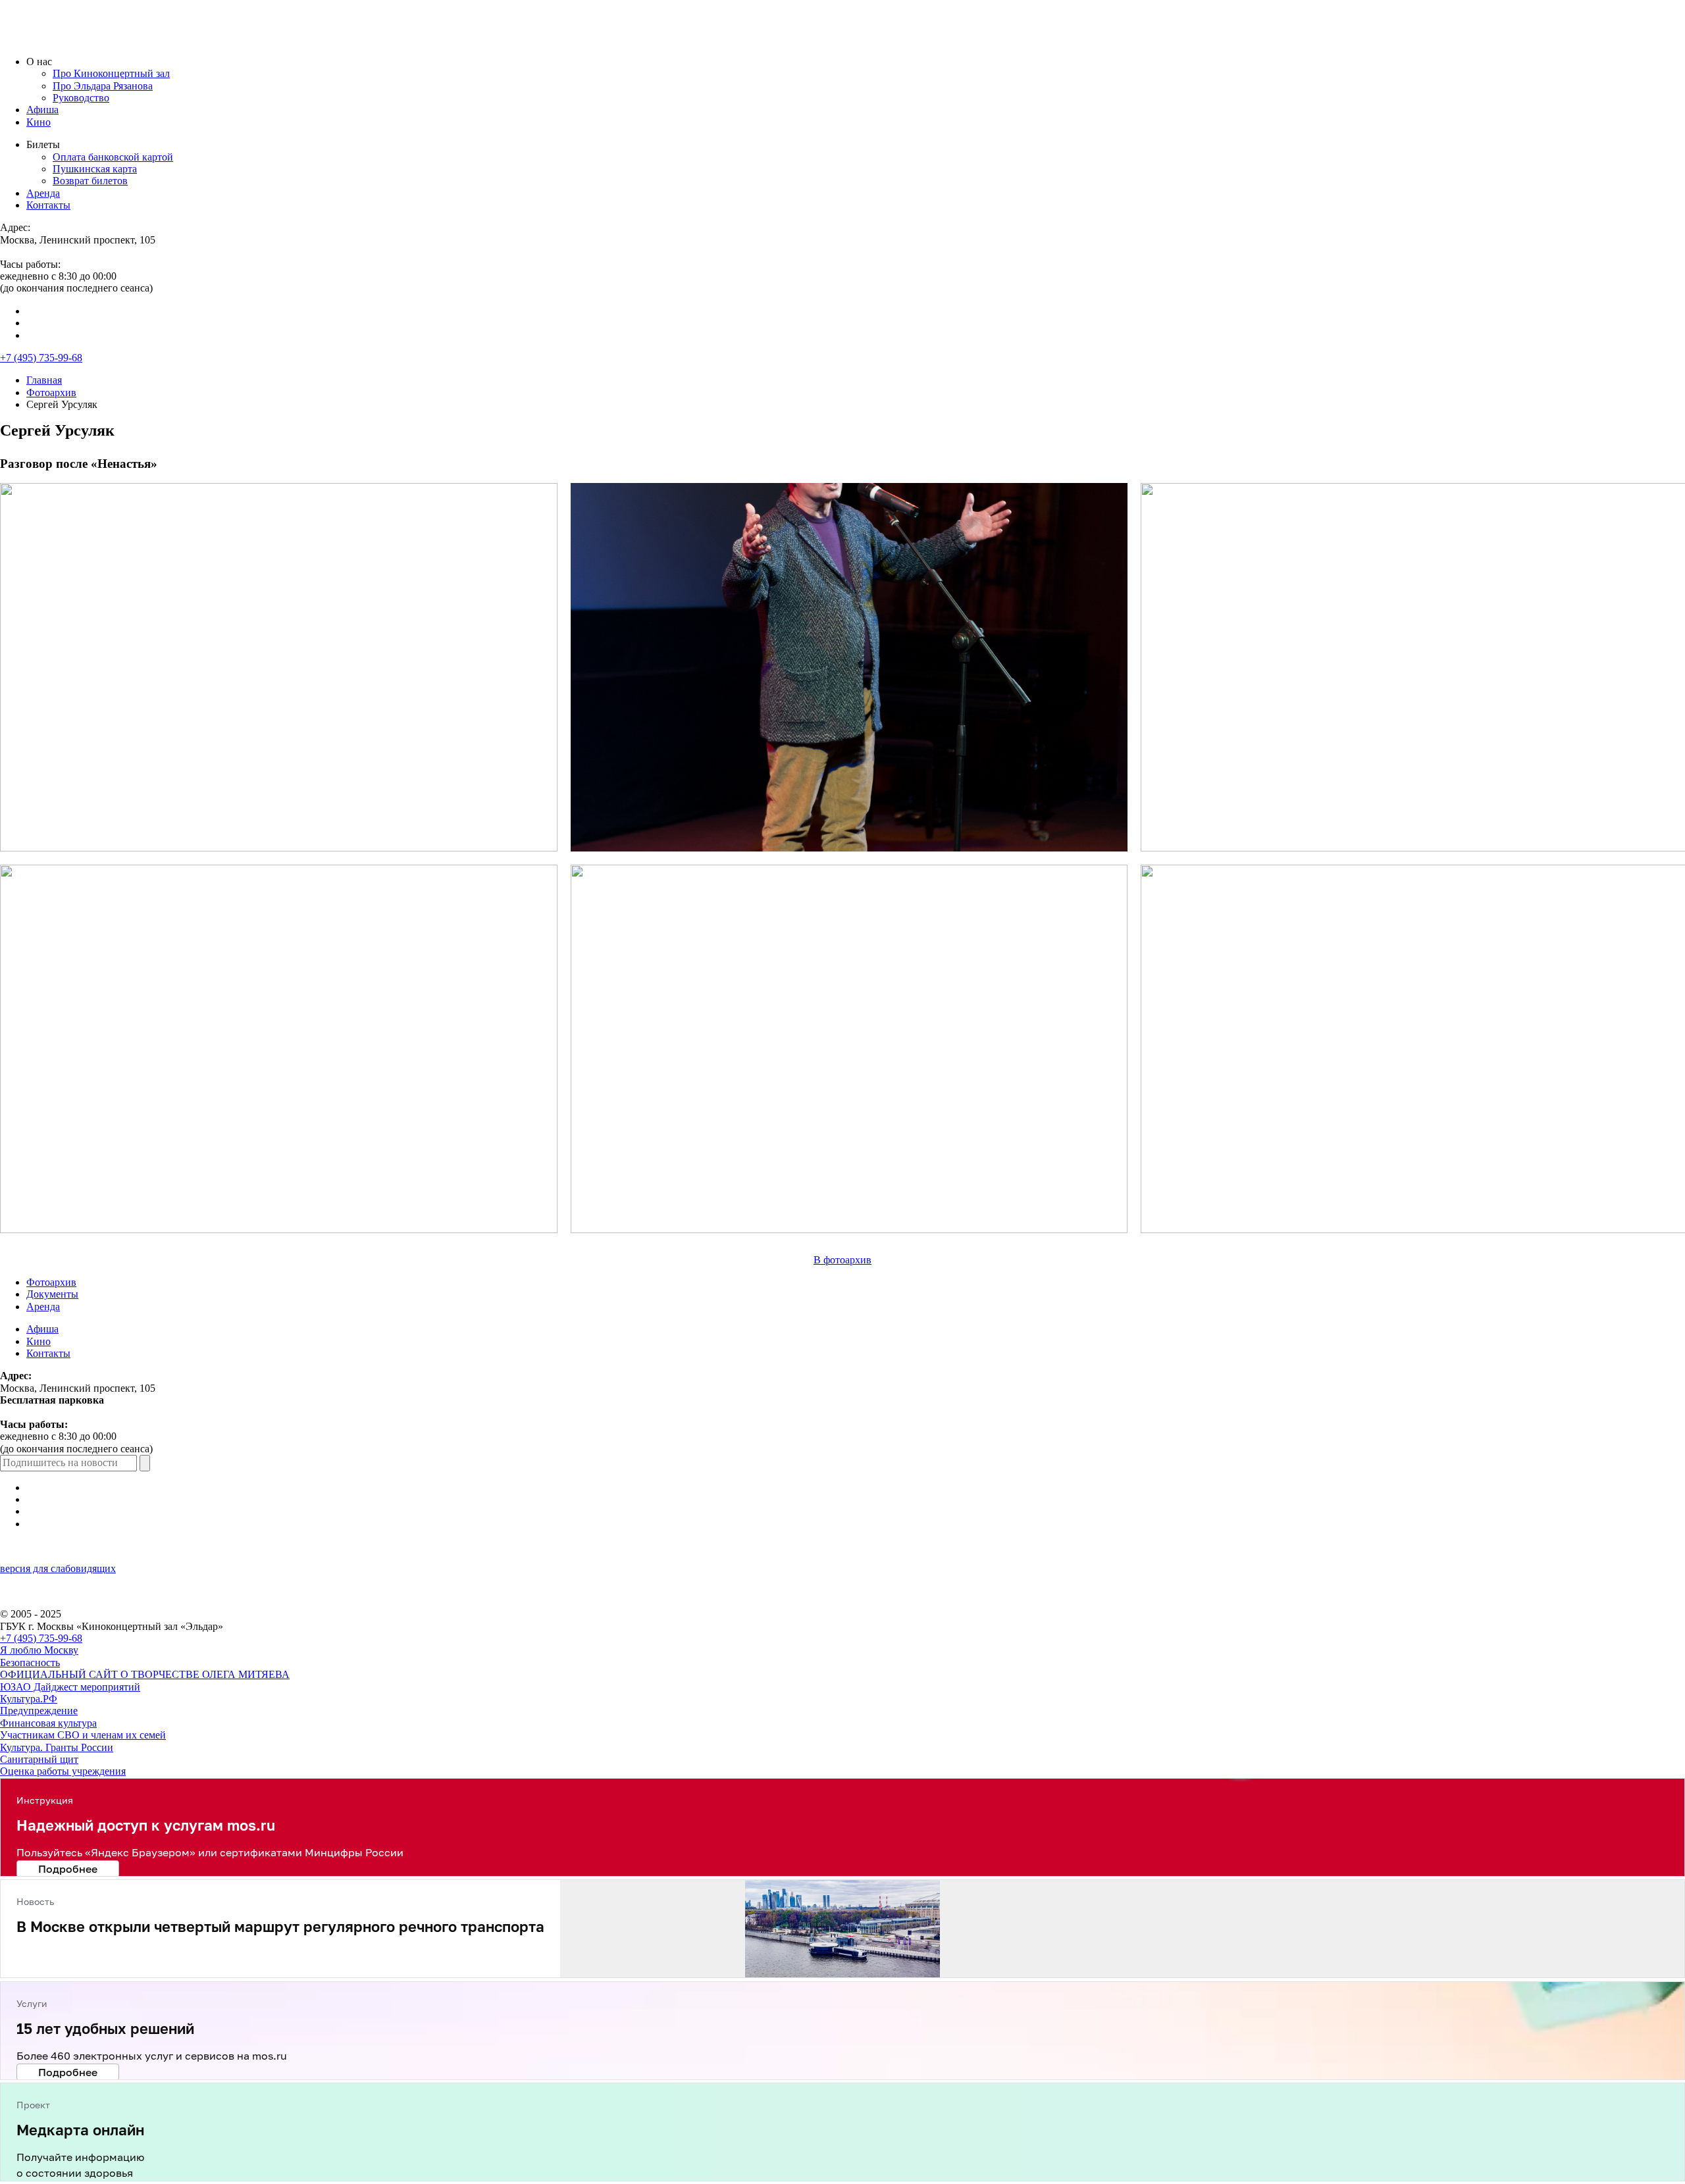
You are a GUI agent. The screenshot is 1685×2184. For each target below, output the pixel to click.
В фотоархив (842, 1260)
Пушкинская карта (95, 169)
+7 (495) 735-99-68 (41, 358)
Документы (52, 1294)
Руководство (81, 98)
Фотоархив (51, 393)
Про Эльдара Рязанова (103, 86)
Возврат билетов (90, 181)
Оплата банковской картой (113, 157)
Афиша (42, 110)
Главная (44, 380)
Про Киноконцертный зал (111, 73)
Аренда (43, 193)
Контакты (48, 205)
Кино (39, 122)
